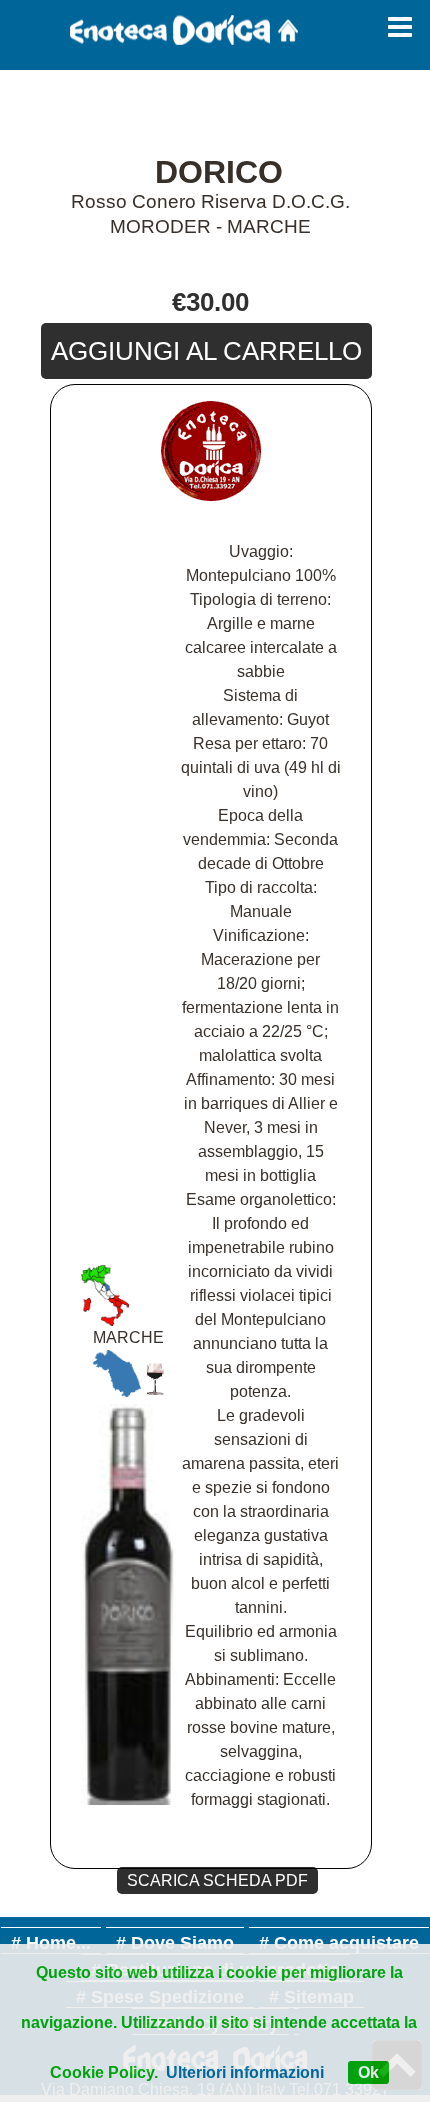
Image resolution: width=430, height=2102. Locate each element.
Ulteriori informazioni (245, 2072)
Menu (400, 35)
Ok (368, 2072)
